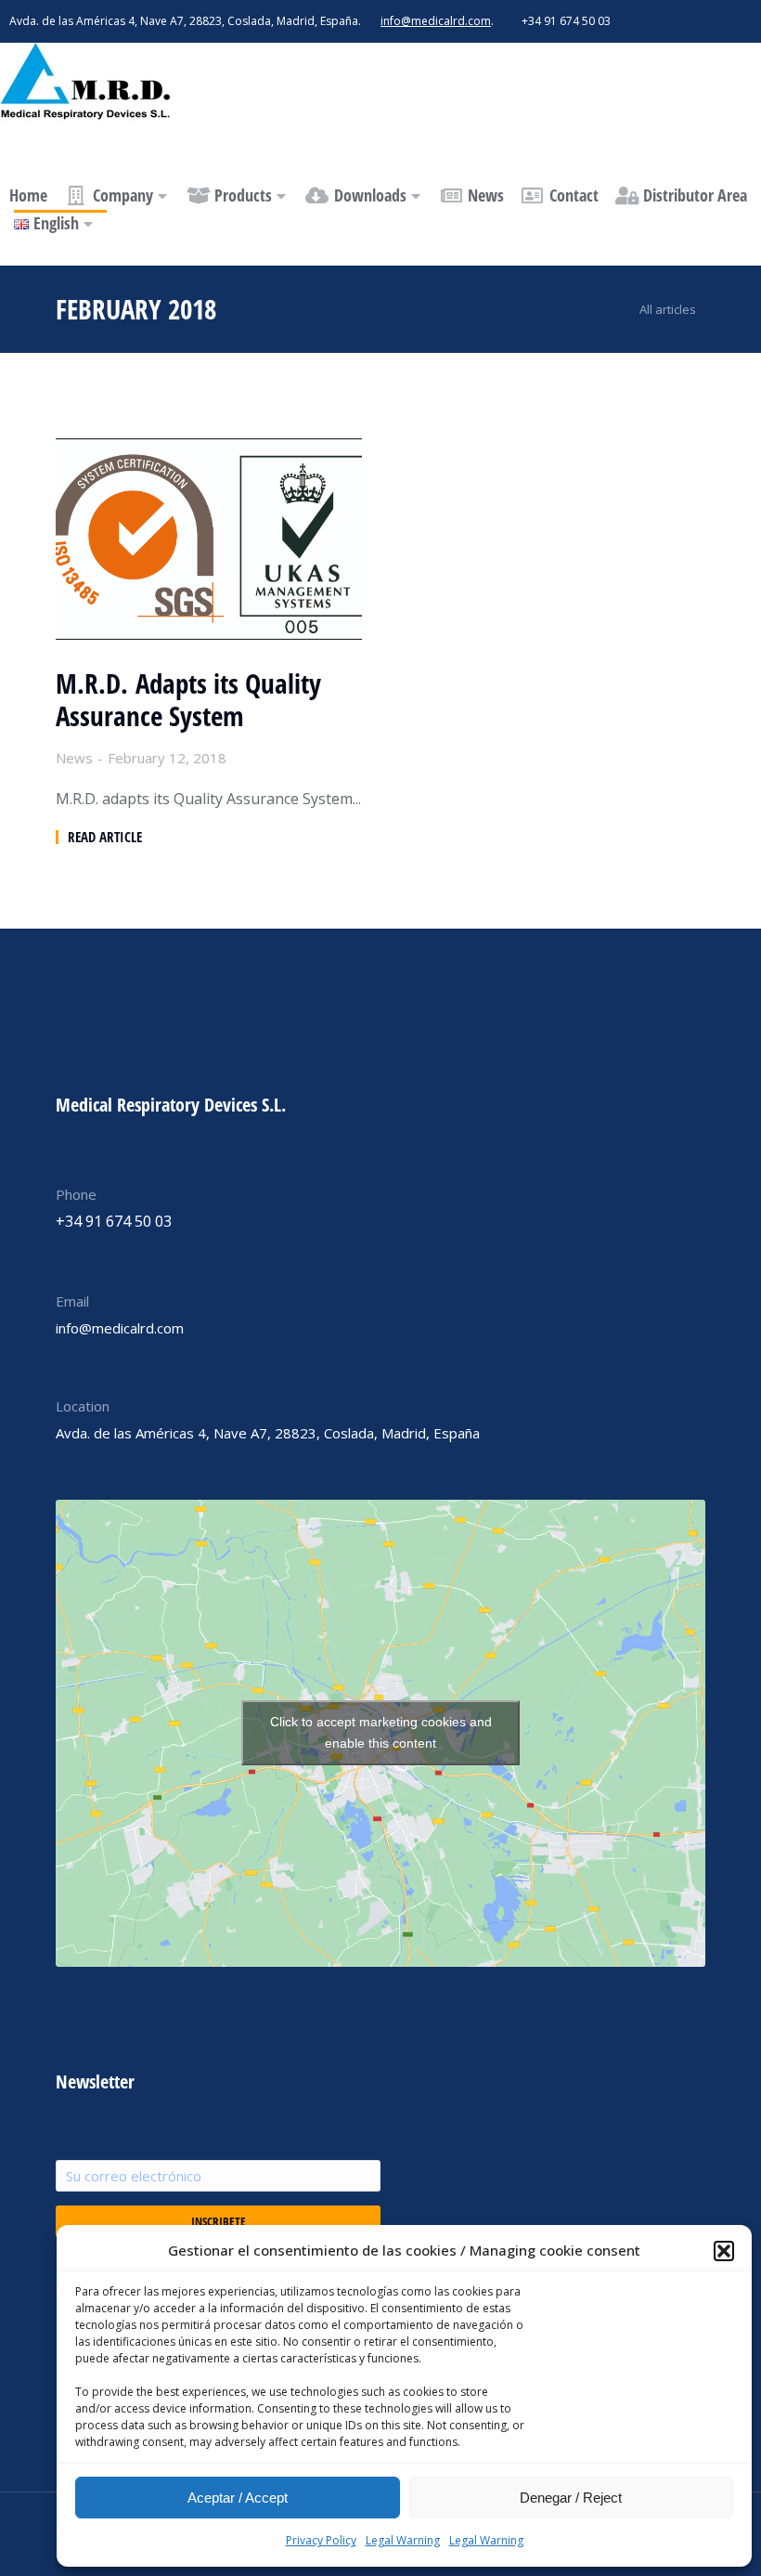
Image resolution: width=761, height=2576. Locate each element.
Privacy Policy (321, 2540)
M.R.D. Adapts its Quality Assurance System (188, 700)
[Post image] (209, 539)
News (74, 758)
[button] (724, 2251)
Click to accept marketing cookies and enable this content (381, 1732)
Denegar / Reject (571, 2498)
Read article (105, 837)
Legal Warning (403, 2540)
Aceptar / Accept (238, 2498)
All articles (668, 309)
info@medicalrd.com (436, 21)
